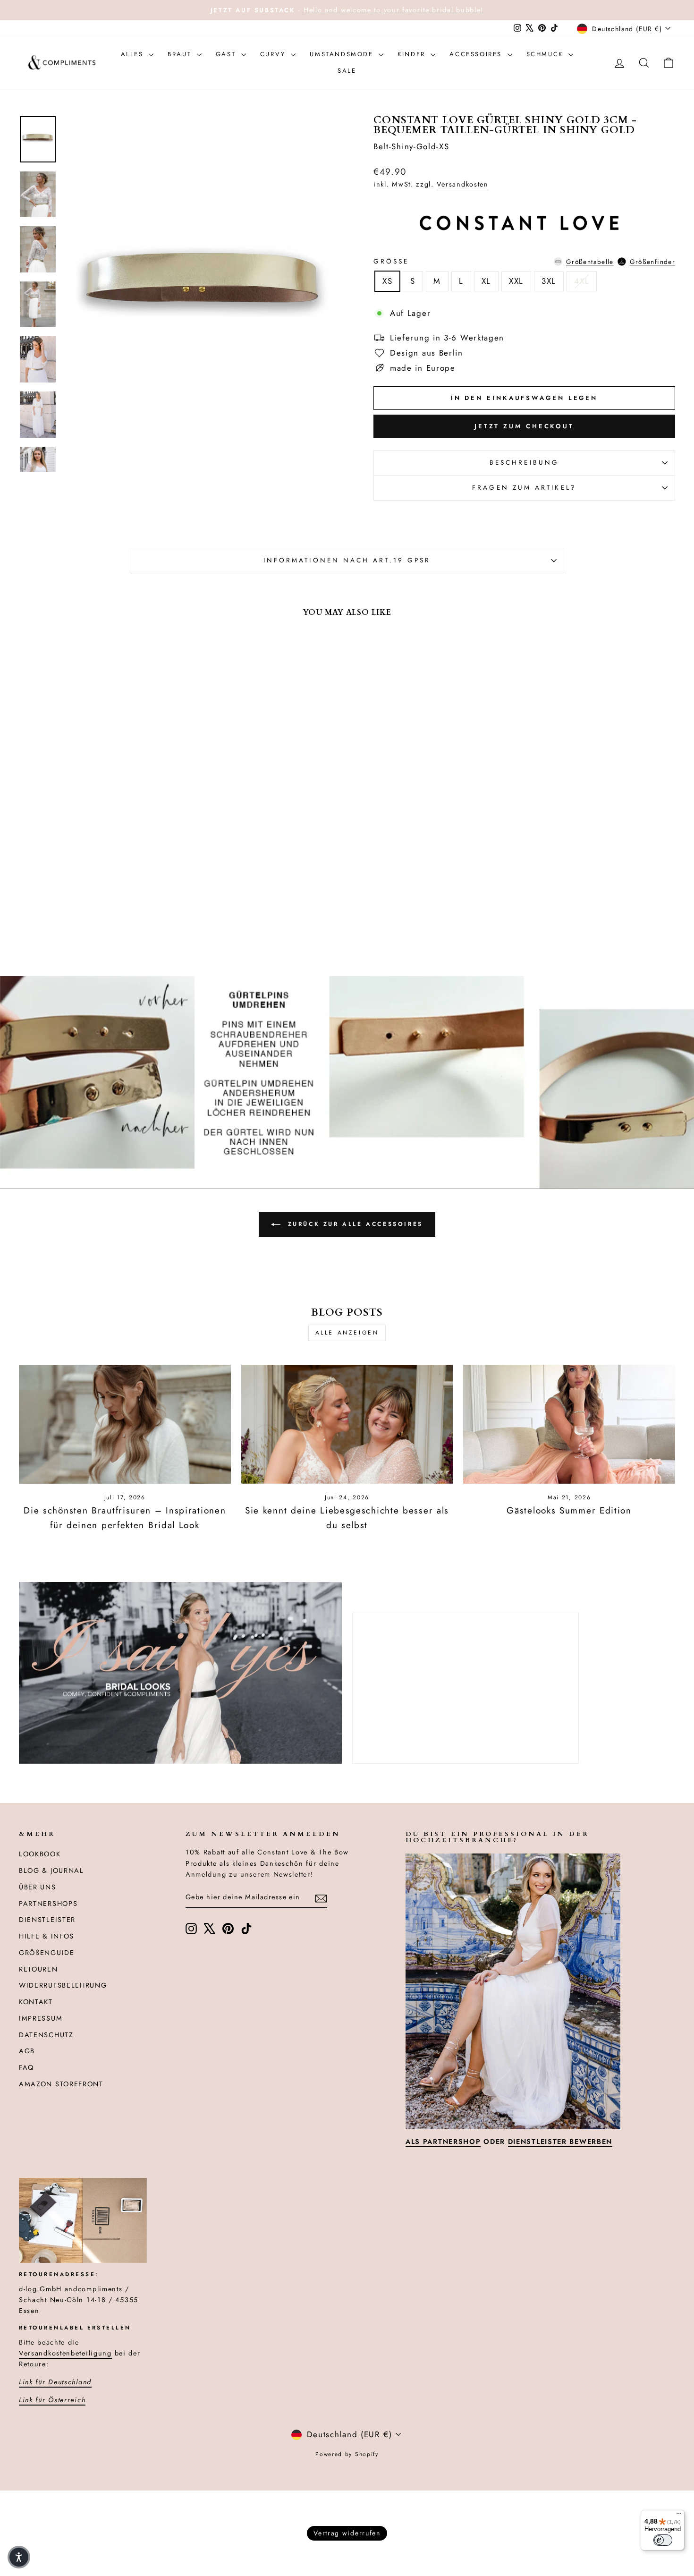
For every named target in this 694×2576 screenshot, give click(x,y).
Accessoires (477, 54)
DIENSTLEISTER (47, 1920)
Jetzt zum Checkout (524, 426)
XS (387, 281)
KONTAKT (36, 2002)
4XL (582, 281)
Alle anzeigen (347, 1333)
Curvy (275, 54)
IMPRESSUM (41, 2018)
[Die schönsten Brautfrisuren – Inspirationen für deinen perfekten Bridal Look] (125, 1424)
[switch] (663, 2540)
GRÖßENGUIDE (47, 1953)
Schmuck (546, 54)
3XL (549, 281)
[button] (19, 2557)
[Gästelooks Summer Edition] (569, 1424)
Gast (227, 54)
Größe (524, 261)
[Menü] (679, 2516)
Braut (181, 54)
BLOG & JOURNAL (51, 1870)
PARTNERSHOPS (48, 1904)
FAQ (26, 2067)
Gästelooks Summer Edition (569, 1510)
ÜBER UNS (38, 1887)
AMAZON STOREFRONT (61, 2084)
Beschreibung (524, 462)
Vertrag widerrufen (347, 2533)
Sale (347, 71)
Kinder (413, 54)
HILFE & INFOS (47, 1936)
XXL (516, 281)
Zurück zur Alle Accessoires (354, 1224)
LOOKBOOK (40, 1854)
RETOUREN (38, 1969)
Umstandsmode (343, 54)
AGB (27, 2051)
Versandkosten (463, 184)
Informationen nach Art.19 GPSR (347, 560)
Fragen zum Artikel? (524, 487)
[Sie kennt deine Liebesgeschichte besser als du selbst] (347, 1424)
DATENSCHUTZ (46, 2035)
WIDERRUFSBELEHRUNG (63, 1985)
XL (486, 281)
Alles (134, 54)
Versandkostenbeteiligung (65, 2353)
